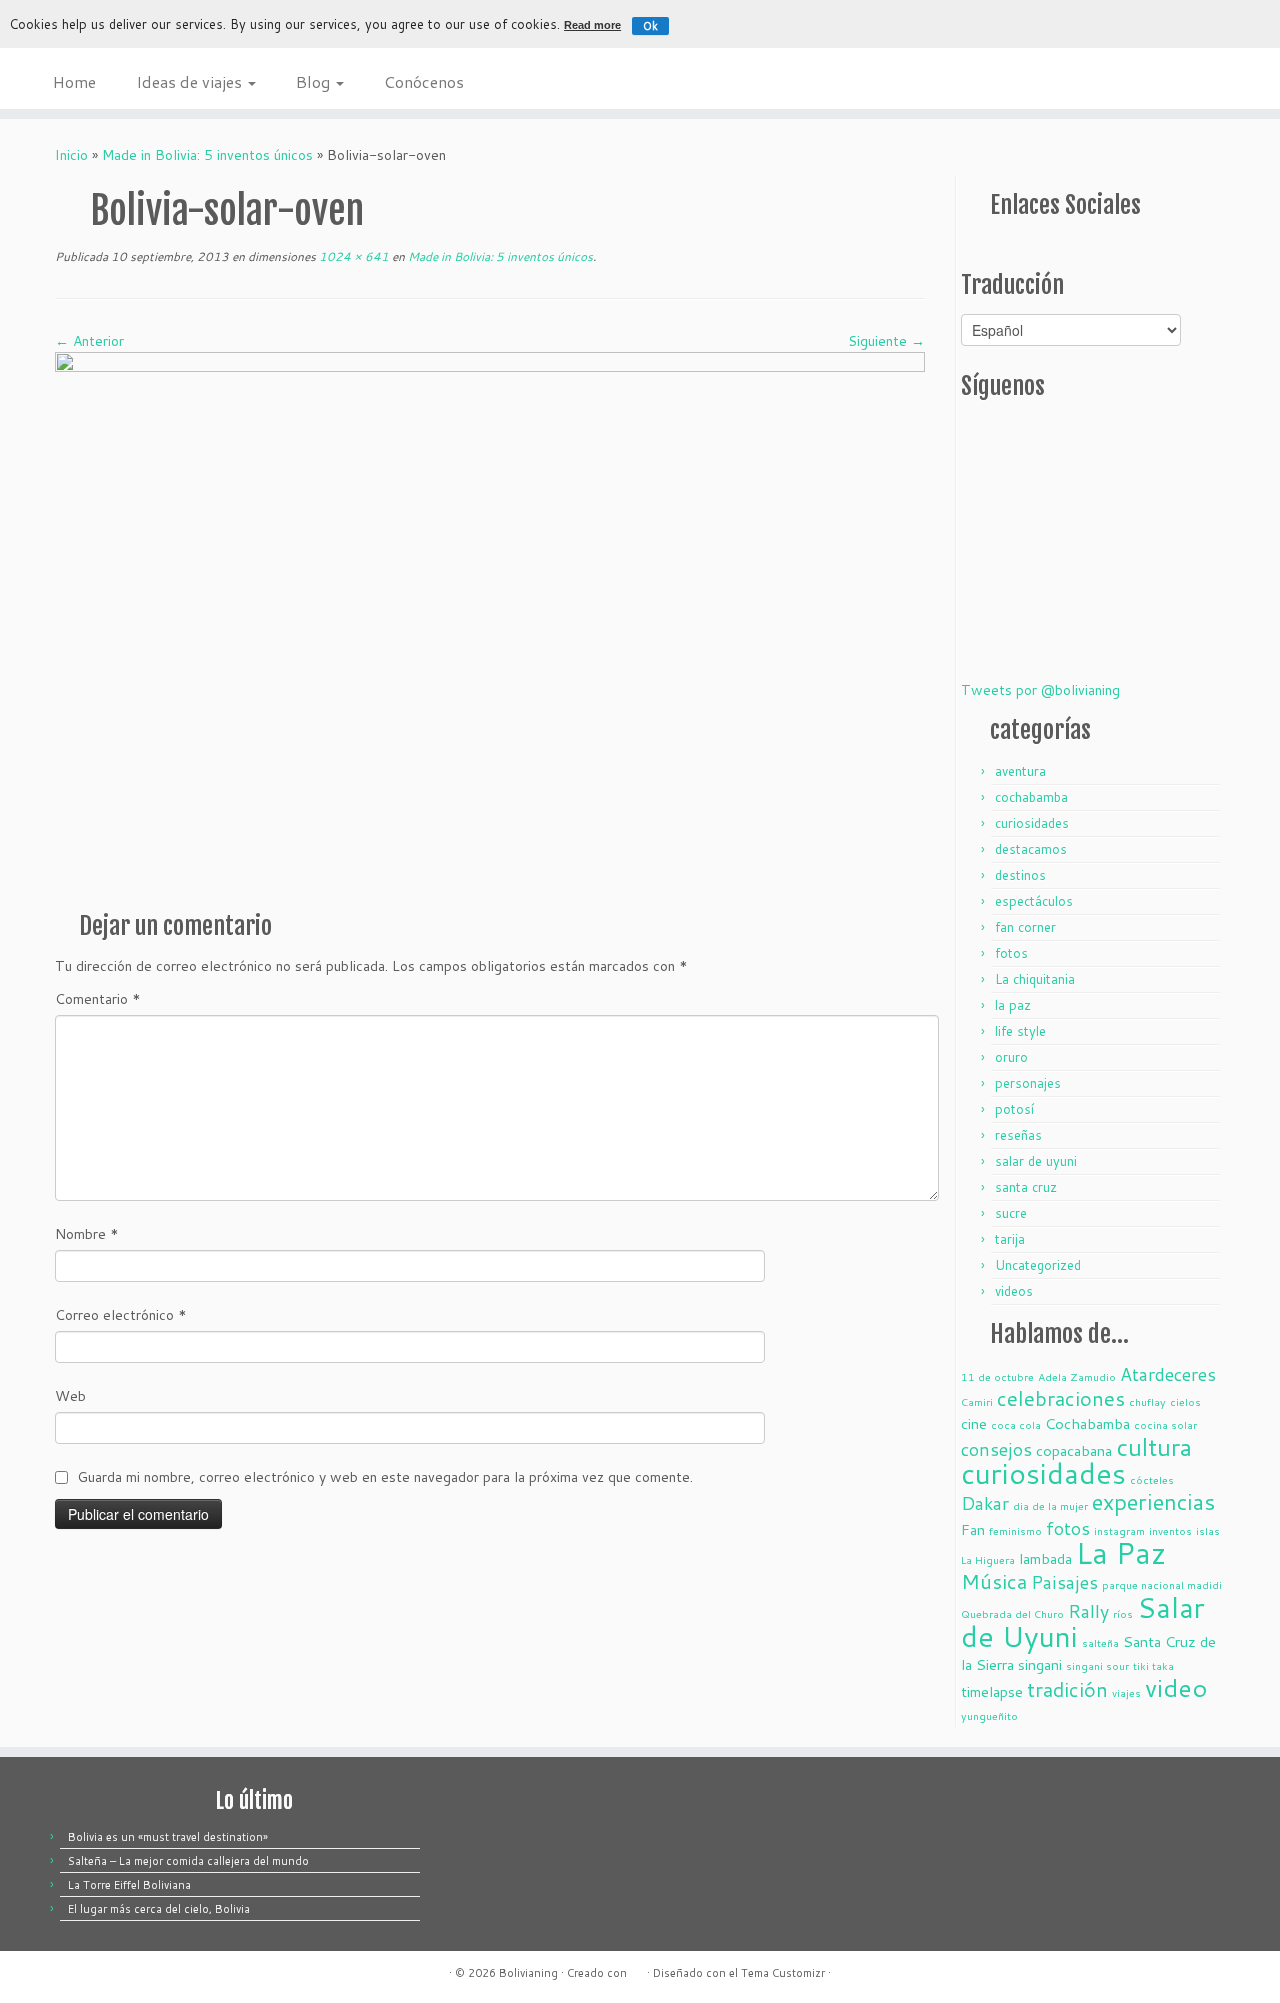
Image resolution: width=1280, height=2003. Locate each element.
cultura (1154, 1447)
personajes (1028, 1083)
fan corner (1025, 927)
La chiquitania (1035, 979)
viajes (1126, 1692)
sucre (1011, 1213)
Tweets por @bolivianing (1040, 690)
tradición (1067, 1689)
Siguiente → (886, 341)
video (1176, 1687)
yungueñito (989, 1715)
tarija (1010, 1239)
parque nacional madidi (1162, 1584)
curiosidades (1032, 823)
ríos (1123, 1613)
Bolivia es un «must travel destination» (168, 1837)
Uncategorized (1038, 1265)
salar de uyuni (1036, 1161)
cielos (1185, 1401)
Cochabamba (1087, 1423)
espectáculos (1034, 901)
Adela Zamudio (1077, 1376)
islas (1208, 1530)
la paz (1013, 1005)
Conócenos (424, 81)
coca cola (1016, 1424)
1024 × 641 (352, 256)
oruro (1011, 1057)
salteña (1100, 1642)
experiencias (1153, 1501)
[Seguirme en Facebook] (1021, 247)
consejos (996, 1449)
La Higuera (988, 1559)
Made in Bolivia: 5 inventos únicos (207, 155)
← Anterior (89, 341)
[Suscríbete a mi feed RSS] (973, 247)
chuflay (1147, 1401)
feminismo (1015, 1530)
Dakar (985, 1503)
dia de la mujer (1050, 1505)
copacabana (1074, 1450)
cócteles (1152, 1479)
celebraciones (1061, 1398)
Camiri (977, 1401)
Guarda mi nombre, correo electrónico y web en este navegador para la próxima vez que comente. (385, 1477)
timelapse (992, 1691)
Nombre (87, 1234)
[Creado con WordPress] (637, 1969)
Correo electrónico (121, 1315)
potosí (1014, 1109)
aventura (1020, 771)
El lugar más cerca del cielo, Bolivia (159, 1909)
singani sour (1097, 1665)
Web (70, 1396)
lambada (1045, 1558)
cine (974, 1423)
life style (1020, 1031)
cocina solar (1165, 1424)
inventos (1170, 1530)
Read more (592, 25)
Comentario (98, 999)
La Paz (1121, 1552)
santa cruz (1026, 1187)
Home (74, 81)
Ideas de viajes (191, 81)
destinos (1020, 875)
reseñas (1018, 1135)
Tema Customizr (783, 1973)
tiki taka (1153, 1665)
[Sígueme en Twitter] (997, 247)
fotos (1011, 953)
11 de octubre (997, 1376)
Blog (315, 81)
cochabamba (1031, 797)
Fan (973, 1529)
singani (1040, 1664)
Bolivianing (528, 1973)
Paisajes (1064, 1582)
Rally (1088, 1611)
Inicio (71, 155)
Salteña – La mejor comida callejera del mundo (188, 1861)
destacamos (1031, 849)
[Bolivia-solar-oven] (490, 623)
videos (1014, 1291)
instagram (1119, 1530)
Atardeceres (1168, 1374)
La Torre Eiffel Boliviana (129, 1885)
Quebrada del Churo (1012, 1613)
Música (994, 1581)
